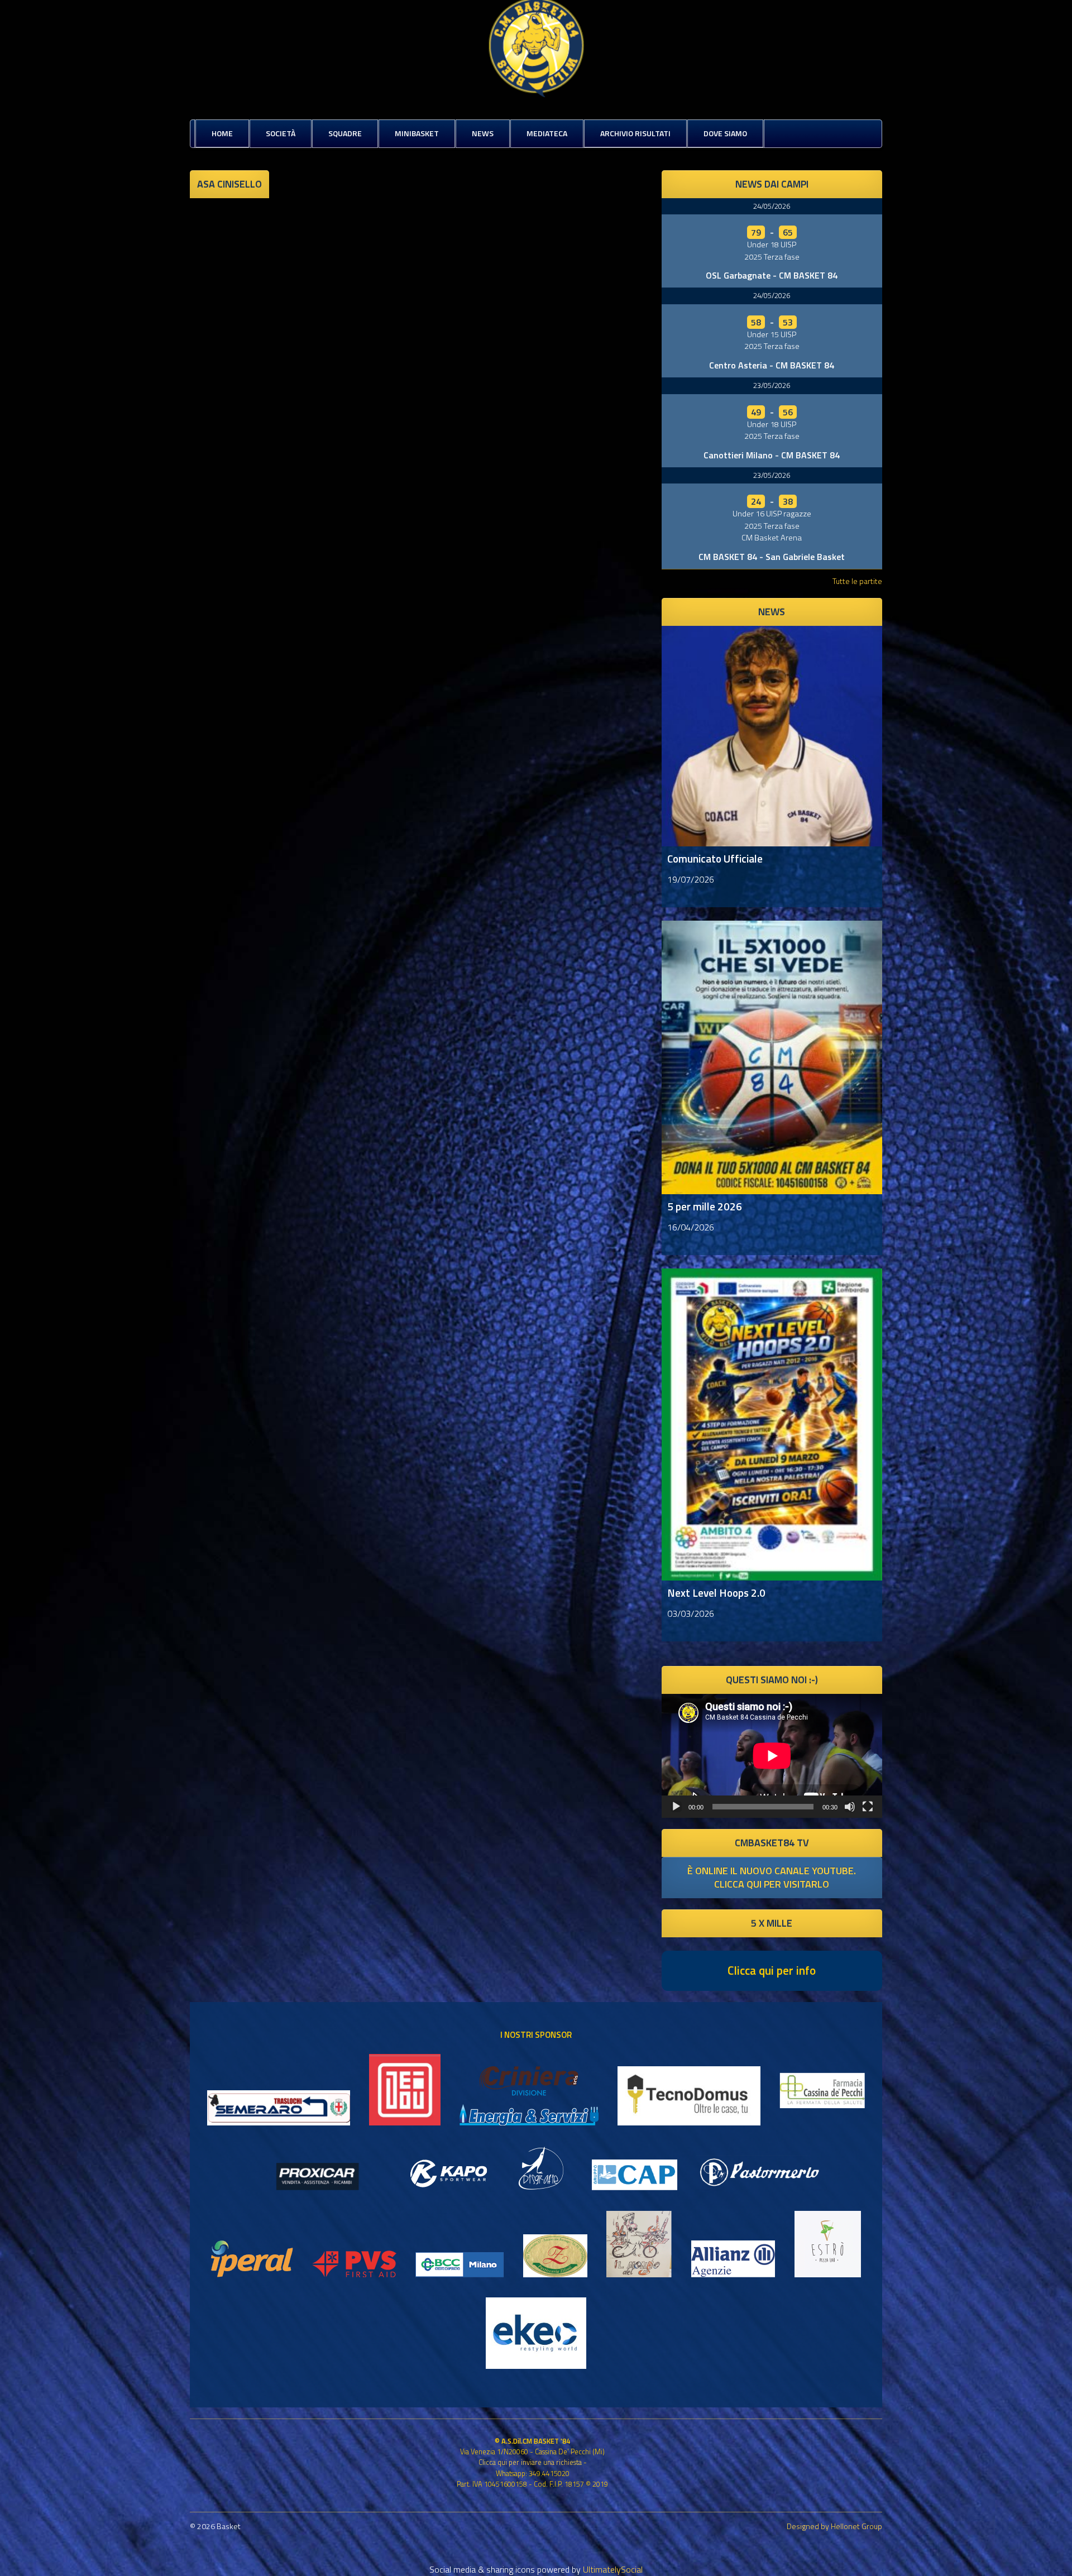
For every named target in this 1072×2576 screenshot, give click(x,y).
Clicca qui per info (772, 1970)
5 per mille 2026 (705, 1206)
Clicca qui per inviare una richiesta (530, 2462)
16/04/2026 (691, 1227)
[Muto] (850, 1807)
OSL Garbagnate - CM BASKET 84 (772, 275)
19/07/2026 (691, 879)
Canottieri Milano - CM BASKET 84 (772, 455)
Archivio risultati (635, 133)
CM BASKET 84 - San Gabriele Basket (772, 557)
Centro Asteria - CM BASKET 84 (772, 365)
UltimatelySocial (613, 2569)
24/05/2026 (772, 206)
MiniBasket (417, 133)
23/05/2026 (772, 385)
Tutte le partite (857, 581)
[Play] (676, 1807)
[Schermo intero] (868, 1807)
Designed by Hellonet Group (834, 2526)
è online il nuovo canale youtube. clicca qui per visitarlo (772, 1877)
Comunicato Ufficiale (715, 858)
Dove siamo (725, 133)
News (483, 133)
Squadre (345, 133)
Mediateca (547, 133)
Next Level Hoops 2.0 (716, 1593)
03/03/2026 (691, 1613)
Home (222, 133)
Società (281, 133)
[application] (772, 1756)
